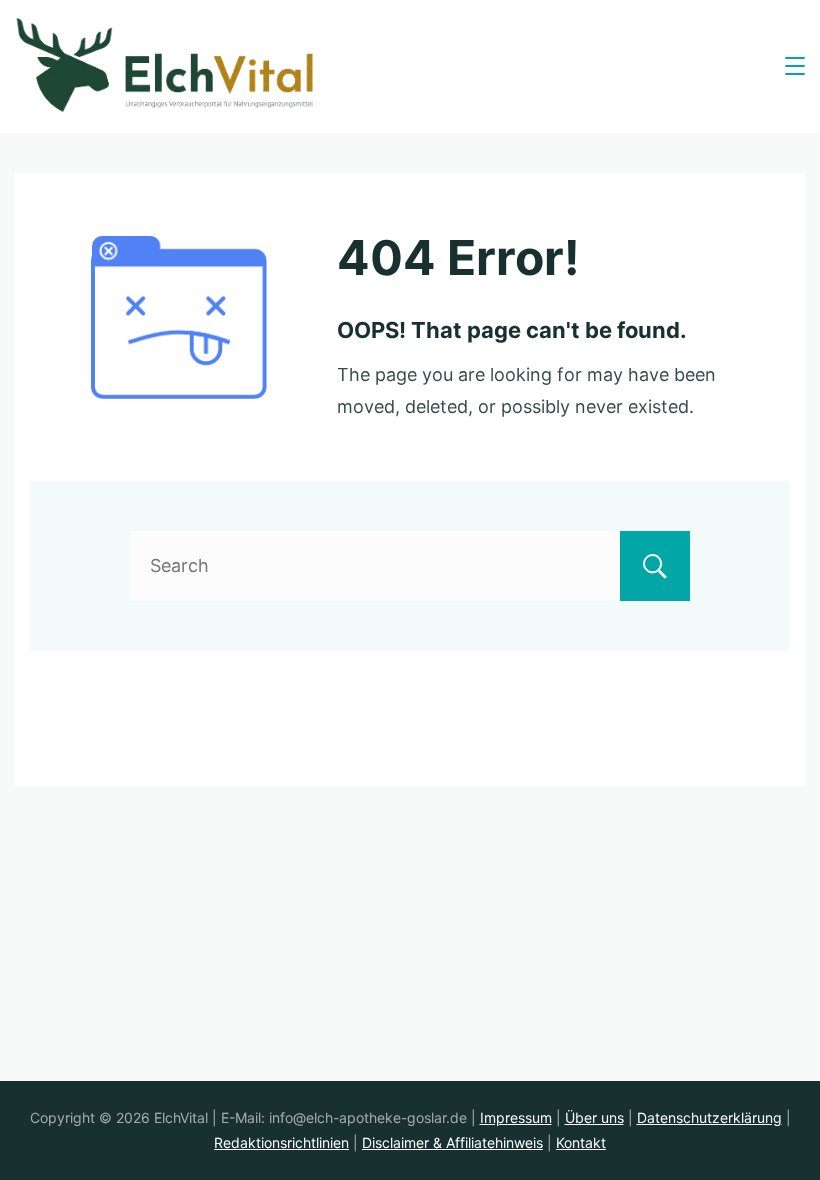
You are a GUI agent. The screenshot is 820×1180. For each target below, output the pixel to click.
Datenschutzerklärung (709, 1117)
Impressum (516, 1117)
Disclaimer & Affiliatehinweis (452, 1142)
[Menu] (795, 66)
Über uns (594, 1117)
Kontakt (581, 1142)
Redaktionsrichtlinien (281, 1142)
